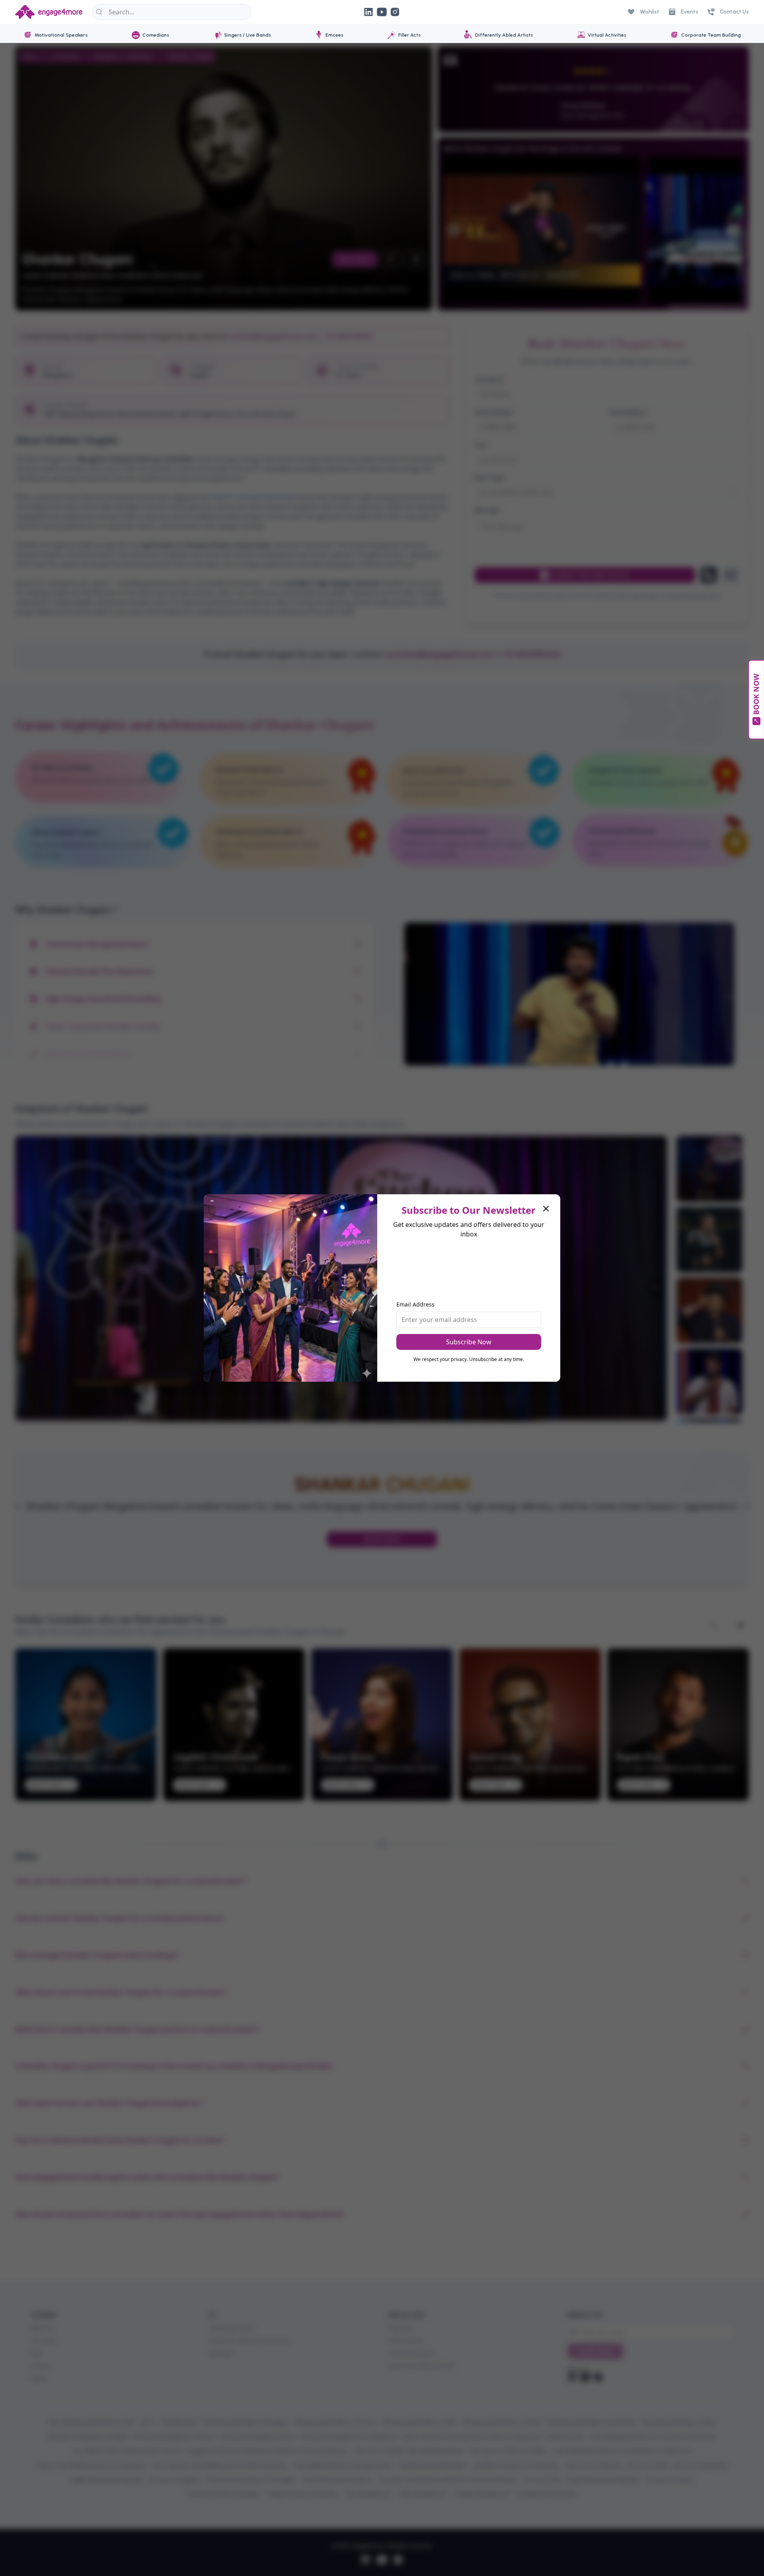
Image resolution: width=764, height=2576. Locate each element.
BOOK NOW (756, 695)
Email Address (415, 1304)
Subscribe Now (469, 1342)
